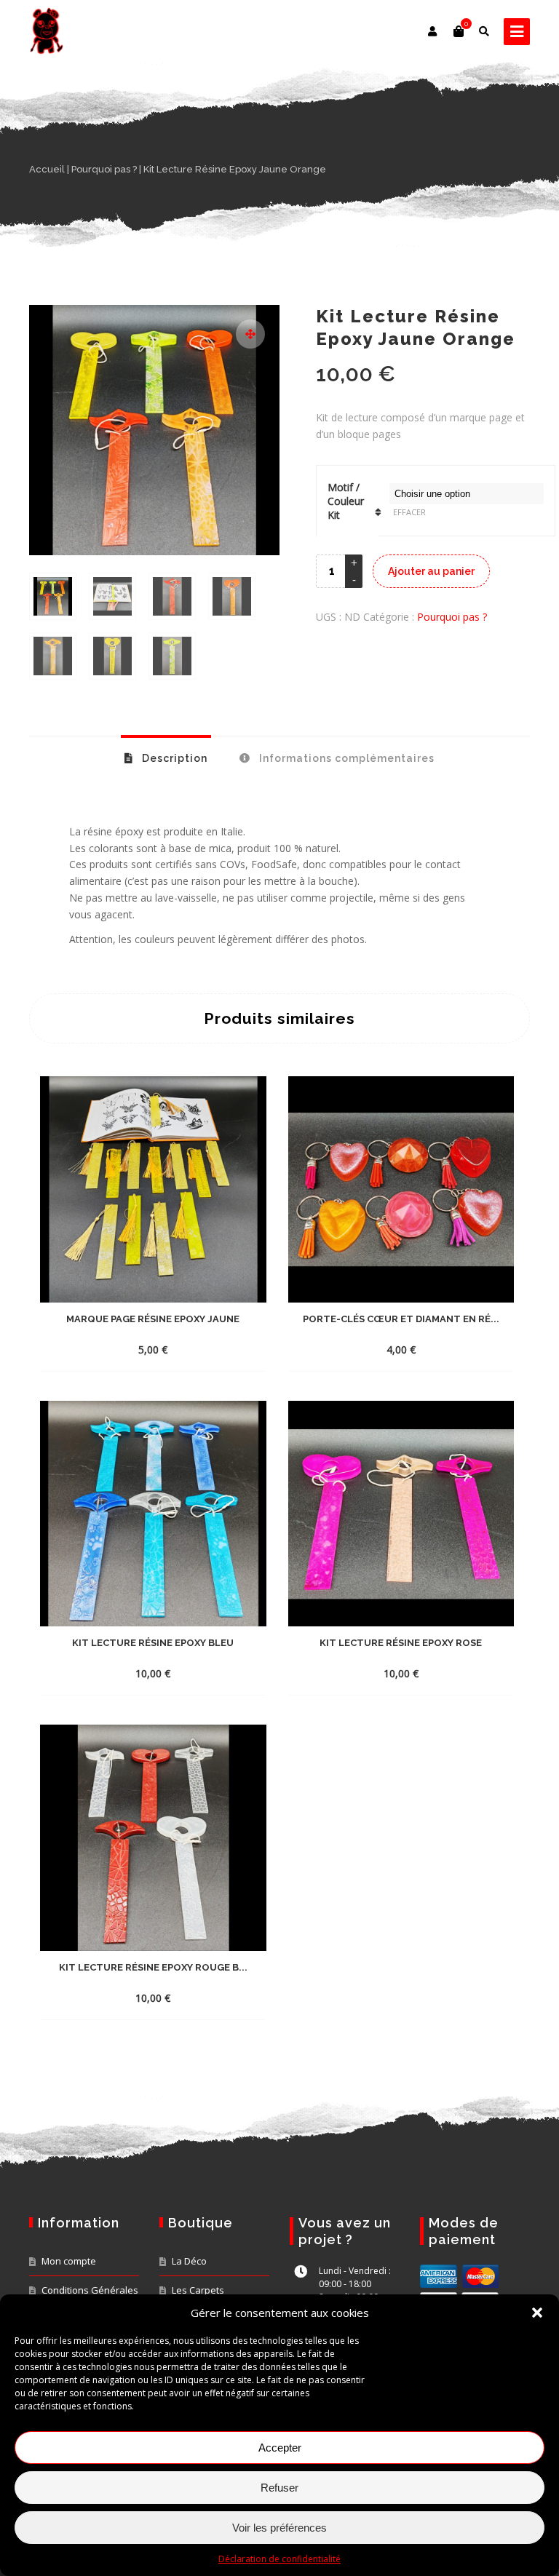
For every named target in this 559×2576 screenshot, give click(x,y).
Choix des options (139, 1349)
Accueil (47, 169)
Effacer (409, 512)
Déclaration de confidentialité (279, 2559)
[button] (537, 2313)
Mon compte (69, 2261)
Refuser (279, 2488)
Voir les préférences (279, 2528)
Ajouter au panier (431, 571)
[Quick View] (204, 1349)
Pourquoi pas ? (104, 169)
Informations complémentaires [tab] (345, 758)
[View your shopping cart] (459, 31)
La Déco (189, 2261)
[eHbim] (47, 31)
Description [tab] (173, 758)
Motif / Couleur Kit (346, 501)
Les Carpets (198, 2290)
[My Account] (433, 31)
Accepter (280, 2448)
